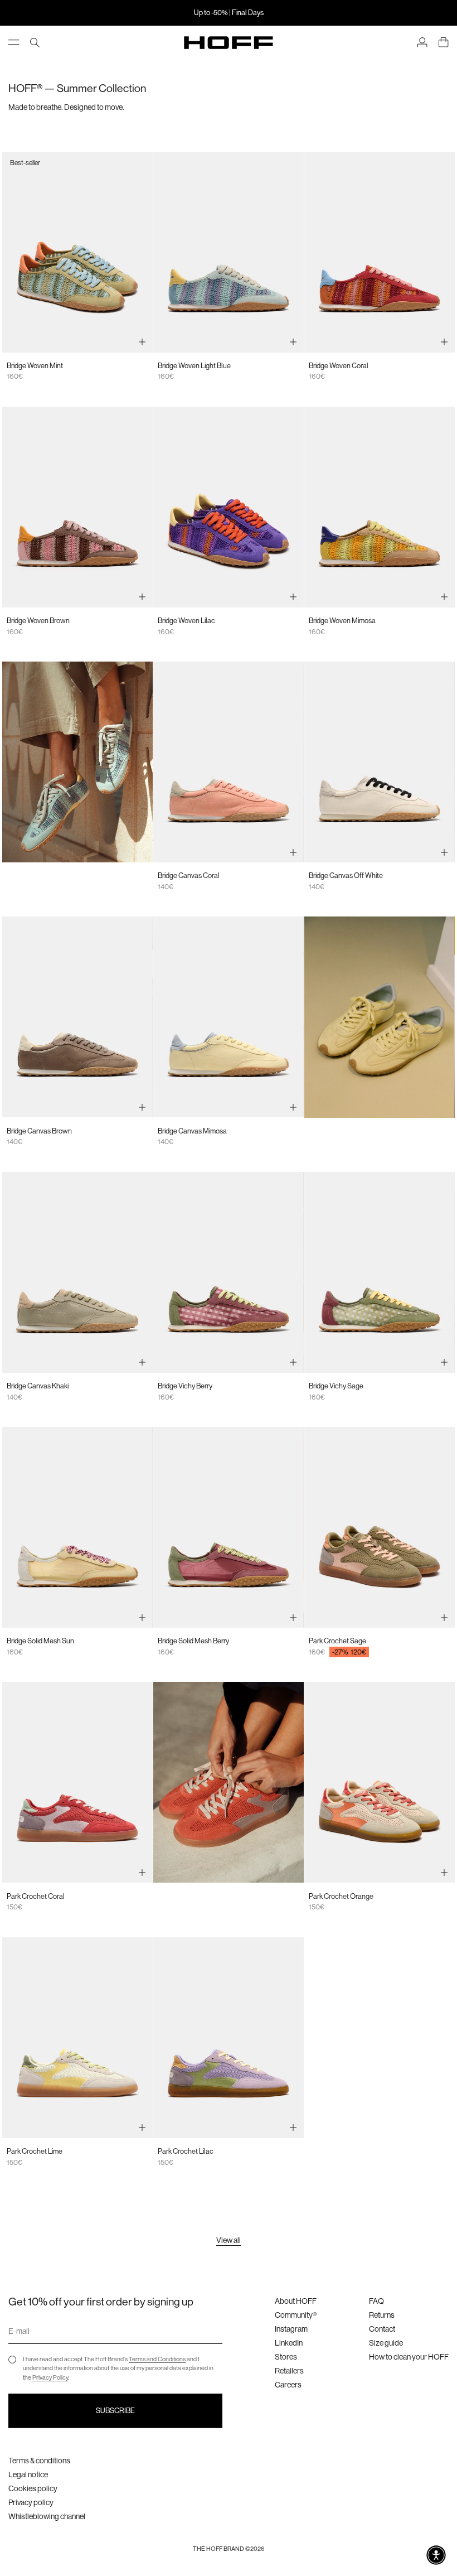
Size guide (386, 2343)
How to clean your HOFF (409, 2357)
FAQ (376, 2301)
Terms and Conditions (157, 2359)
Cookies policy (33, 2488)
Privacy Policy (50, 2378)
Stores (286, 2357)
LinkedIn (289, 2343)
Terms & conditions (39, 2461)
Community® (296, 2315)
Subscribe (115, 2411)
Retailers (289, 2371)
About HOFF (296, 2301)
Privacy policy (31, 2502)
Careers (288, 2385)
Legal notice (28, 2474)
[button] (436, 2555)
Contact (382, 2329)
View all (229, 2240)
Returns (382, 2315)
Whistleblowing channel (47, 2516)
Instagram (291, 2329)
